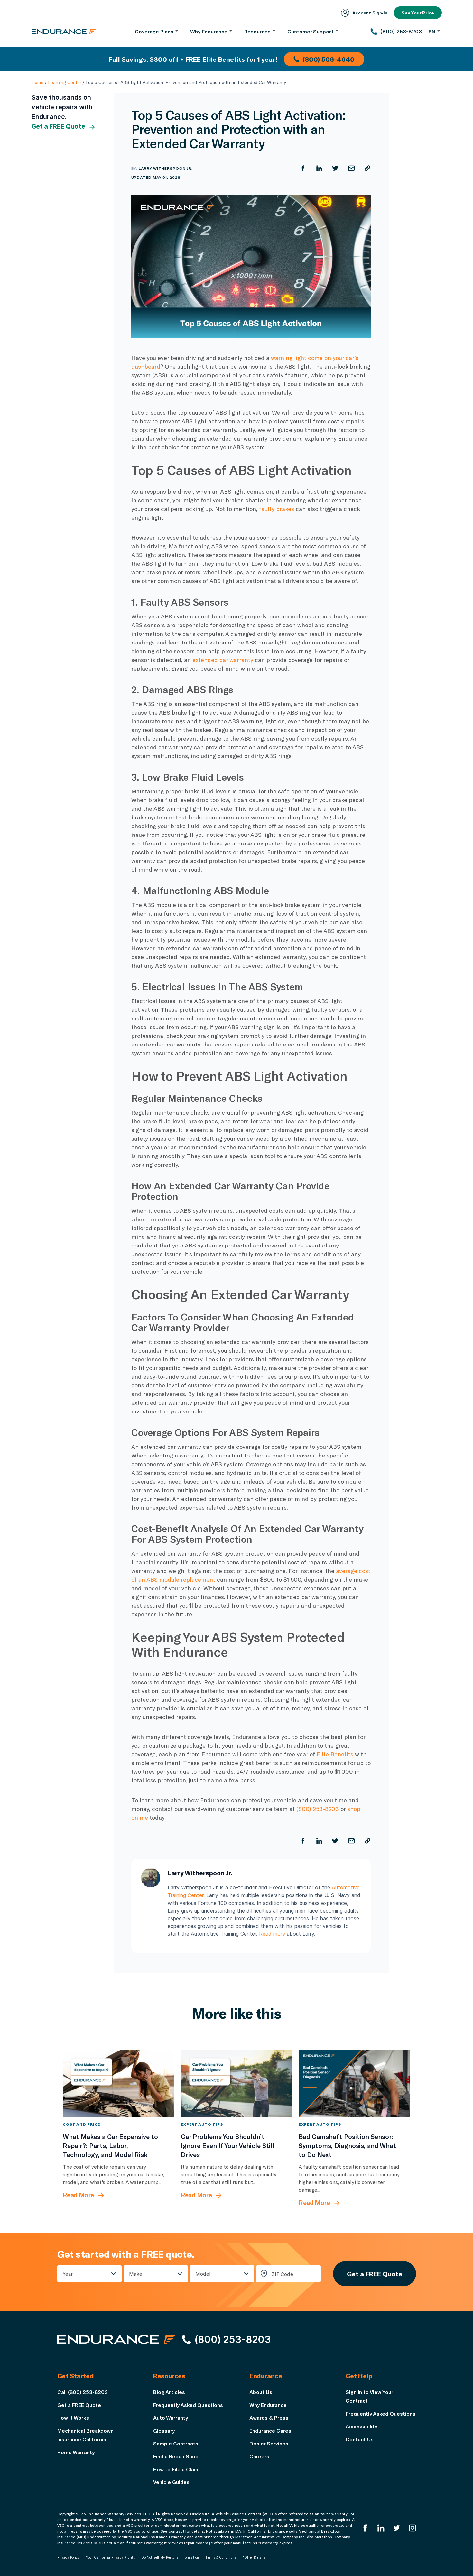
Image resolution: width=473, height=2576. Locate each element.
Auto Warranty (171, 2418)
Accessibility (361, 2426)
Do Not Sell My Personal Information (170, 2557)
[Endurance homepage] (64, 32)
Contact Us (360, 2439)
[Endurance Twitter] (397, 2528)
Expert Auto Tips (202, 2124)
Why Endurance (268, 2405)
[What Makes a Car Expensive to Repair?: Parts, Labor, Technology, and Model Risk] (119, 2084)
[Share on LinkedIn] (319, 168)
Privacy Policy (69, 2557)
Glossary (164, 2430)
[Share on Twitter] (335, 168)
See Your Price (418, 13)
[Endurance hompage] (116, 2339)
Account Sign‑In (370, 13)
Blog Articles (169, 2392)
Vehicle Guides (171, 2482)
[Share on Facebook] (303, 168)
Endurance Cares (270, 2430)
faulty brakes (277, 509)
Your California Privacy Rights (110, 2557)
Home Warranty (76, 2452)
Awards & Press (269, 2418)
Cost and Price (81, 2124)
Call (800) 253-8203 (83, 2392)
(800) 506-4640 (329, 59)
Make (136, 2274)
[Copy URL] (367, 168)
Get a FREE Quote (58, 126)
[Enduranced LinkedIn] (381, 2528)
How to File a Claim (176, 2469)
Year (68, 2274)
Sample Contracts (176, 2443)
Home (37, 82)
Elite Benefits (335, 1754)
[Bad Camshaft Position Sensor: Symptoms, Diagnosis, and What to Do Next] (354, 2084)
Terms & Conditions (221, 2557)
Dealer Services (269, 2443)
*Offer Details (254, 2557)
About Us (261, 2392)
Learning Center (65, 82)
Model (203, 2274)
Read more (272, 1934)
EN (432, 31)
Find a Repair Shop (176, 2456)
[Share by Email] (351, 168)
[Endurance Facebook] (365, 2528)
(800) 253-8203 (318, 1809)
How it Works (73, 2418)
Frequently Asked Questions (188, 2405)
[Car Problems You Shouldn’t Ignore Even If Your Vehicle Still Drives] (237, 2084)
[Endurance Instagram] (413, 2528)
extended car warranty (223, 660)
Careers (259, 2456)
